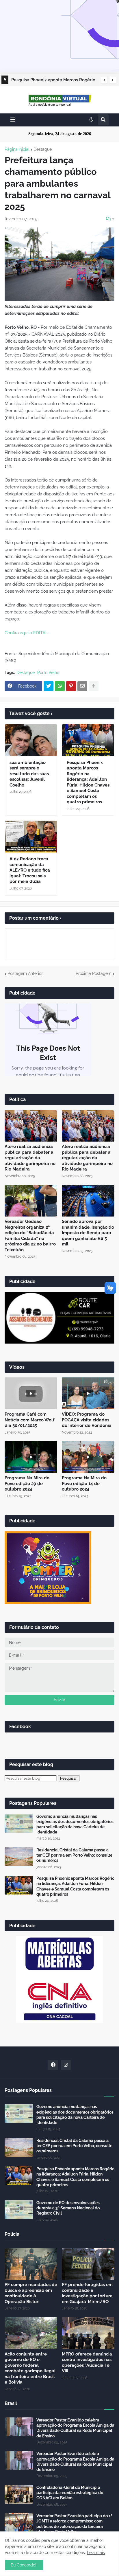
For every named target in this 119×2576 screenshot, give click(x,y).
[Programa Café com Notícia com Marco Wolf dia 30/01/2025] (31, 1393)
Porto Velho (48, 673)
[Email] (82, 686)
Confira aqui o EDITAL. (27, 633)
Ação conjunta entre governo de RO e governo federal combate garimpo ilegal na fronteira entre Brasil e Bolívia (30, 2368)
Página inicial (17, 149)
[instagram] (66, 2065)
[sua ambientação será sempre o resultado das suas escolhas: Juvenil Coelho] (31, 740)
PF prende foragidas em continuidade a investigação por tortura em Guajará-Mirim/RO (87, 2293)
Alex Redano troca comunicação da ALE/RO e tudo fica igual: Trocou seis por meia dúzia (30, 870)
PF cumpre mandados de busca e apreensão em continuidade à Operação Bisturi (31, 2293)
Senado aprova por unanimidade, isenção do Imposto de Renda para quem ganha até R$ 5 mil (88, 1233)
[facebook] (53, 2065)
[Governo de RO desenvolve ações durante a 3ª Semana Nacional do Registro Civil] (19, 2210)
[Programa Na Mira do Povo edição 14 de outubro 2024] (88, 1457)
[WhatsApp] (60, 686)
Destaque (43, 149)
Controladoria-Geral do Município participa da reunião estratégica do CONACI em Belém (70, 2493)
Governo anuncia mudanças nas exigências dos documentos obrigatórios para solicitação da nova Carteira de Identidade (75, 1824)
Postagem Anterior (25, 973)
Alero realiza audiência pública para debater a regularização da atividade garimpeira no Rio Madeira (30, 1158)
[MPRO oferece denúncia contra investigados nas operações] (88, 2333)
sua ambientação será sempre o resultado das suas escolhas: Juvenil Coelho (29, 774)
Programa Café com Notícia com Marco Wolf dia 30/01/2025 (30, 1420)
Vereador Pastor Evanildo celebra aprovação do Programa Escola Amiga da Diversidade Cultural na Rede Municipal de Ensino (75, 2428)
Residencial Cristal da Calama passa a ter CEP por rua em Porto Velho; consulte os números (74, 1855)
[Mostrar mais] (94, 686)
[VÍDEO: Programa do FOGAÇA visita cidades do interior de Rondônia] (88, 1393)
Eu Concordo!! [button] (24, 2565)
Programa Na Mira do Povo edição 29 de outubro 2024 (27, 1483)
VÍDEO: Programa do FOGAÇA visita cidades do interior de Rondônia (87, 1420)
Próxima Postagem (94, 973)
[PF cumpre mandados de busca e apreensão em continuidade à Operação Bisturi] (31, 2264)
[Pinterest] (71, 686)
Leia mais (96, 2553)
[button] (104, 80)
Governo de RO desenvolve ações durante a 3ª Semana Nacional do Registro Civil (68, 2208)
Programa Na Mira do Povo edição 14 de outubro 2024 (84, 1483)
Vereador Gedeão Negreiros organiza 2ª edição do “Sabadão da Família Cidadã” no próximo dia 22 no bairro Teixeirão (30, 1236)
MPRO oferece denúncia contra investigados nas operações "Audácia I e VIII (87, 2363)
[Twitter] (49, 686)
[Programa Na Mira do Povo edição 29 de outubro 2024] (31, 1457)
